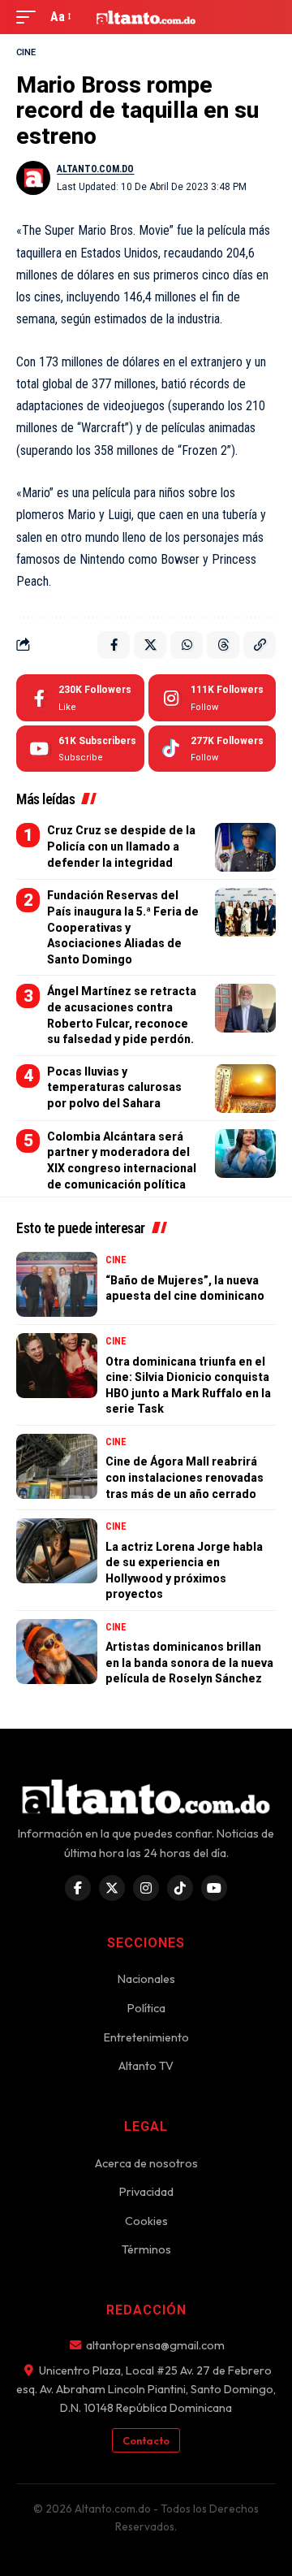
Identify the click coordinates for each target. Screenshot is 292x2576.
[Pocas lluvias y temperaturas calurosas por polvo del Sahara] (245, 1089)
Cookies (146, 2221)
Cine (26, 52)
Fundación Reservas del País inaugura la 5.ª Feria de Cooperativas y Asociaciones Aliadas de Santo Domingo (123, 927)
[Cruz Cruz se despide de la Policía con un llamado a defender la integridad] (245, 847)
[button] (30, 17)
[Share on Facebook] (114, 645)
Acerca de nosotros (146, 2163)
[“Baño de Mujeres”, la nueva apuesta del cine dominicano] (57, 1284)
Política (146, 2008)
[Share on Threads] (223, 645)
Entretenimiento (146, 2037)
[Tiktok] (212, 749)
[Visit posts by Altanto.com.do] (33, 178)
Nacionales (146, 1979)
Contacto (146, 2440)
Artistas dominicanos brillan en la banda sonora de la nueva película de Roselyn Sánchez (189, 1662)
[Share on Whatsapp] (187, 645)
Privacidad (146, 2192)
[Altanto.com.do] (146, 17)
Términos (146, 2249)
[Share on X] (150, 645)
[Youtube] (80, 749)
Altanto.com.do (95, 169)
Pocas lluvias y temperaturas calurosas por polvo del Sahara (114, 1087)
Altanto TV (146, 2066)
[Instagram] (212, 698)
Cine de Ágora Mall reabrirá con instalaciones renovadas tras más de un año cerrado (185, 1477)
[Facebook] (80, 698)
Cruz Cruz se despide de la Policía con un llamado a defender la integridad (121, 846)
